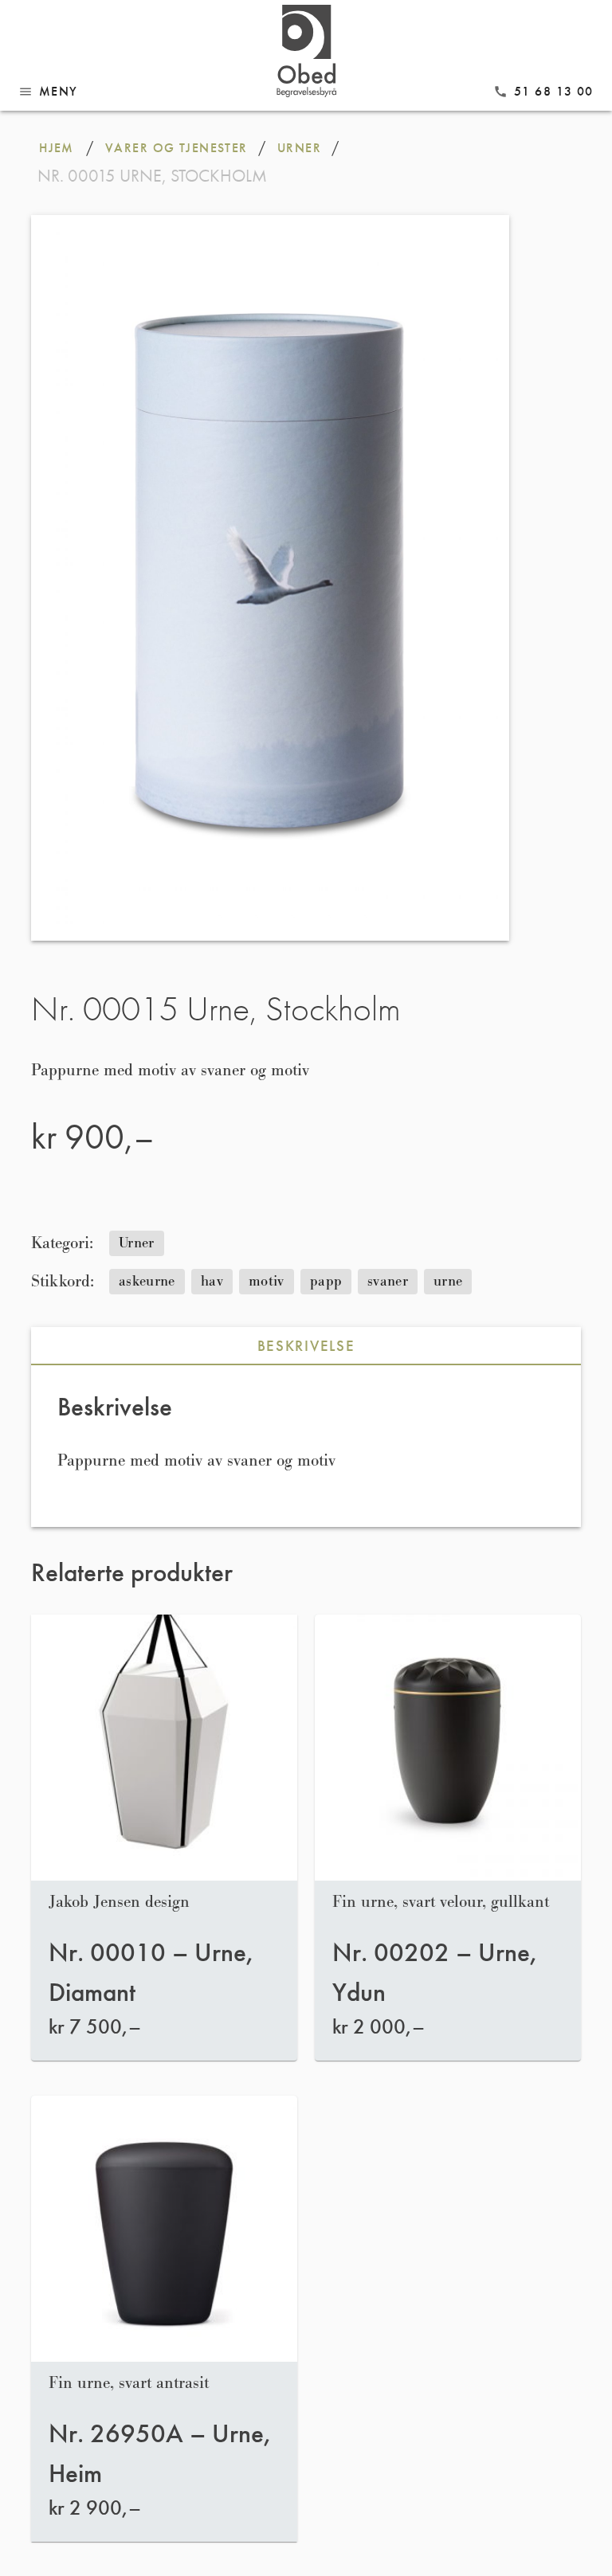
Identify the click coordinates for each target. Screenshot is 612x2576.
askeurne (147, 1281)
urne (448, 1281)
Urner (137, 1243)
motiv (267, 1281)
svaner (388, 1281)
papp (326, 1281)
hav (212, 1281)
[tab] (306, 1346)
